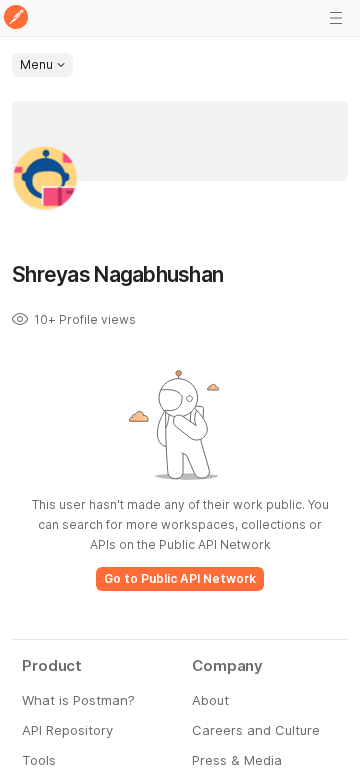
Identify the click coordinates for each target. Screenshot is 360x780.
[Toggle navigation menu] (336, 18)
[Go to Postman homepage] (16, 18)
